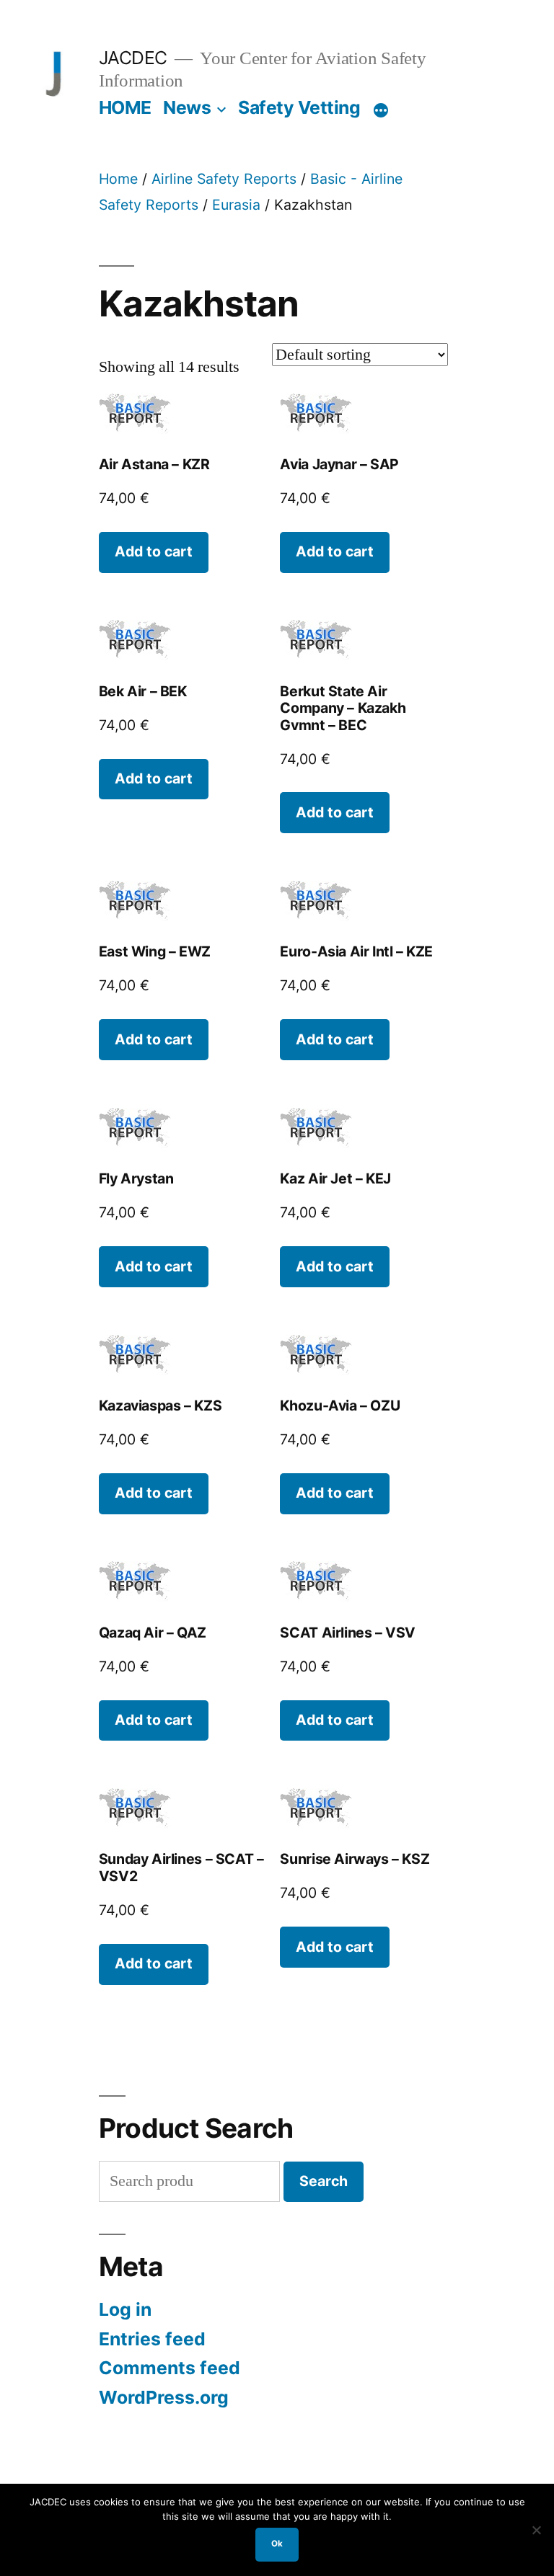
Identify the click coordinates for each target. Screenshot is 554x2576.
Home (118, 179)
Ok (277, 2544)
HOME (125, 107)
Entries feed (152, 2339)
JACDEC (133, 58)
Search (324, 2181)
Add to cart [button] (154, 551)
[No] (536, 2530)
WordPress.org (164, 2397)
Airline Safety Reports (224, 179)
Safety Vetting (299, 107)
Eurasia (236, 205)
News (187, 107)
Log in (125, 2309)
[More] (381, 110)
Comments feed (170, 2368)
